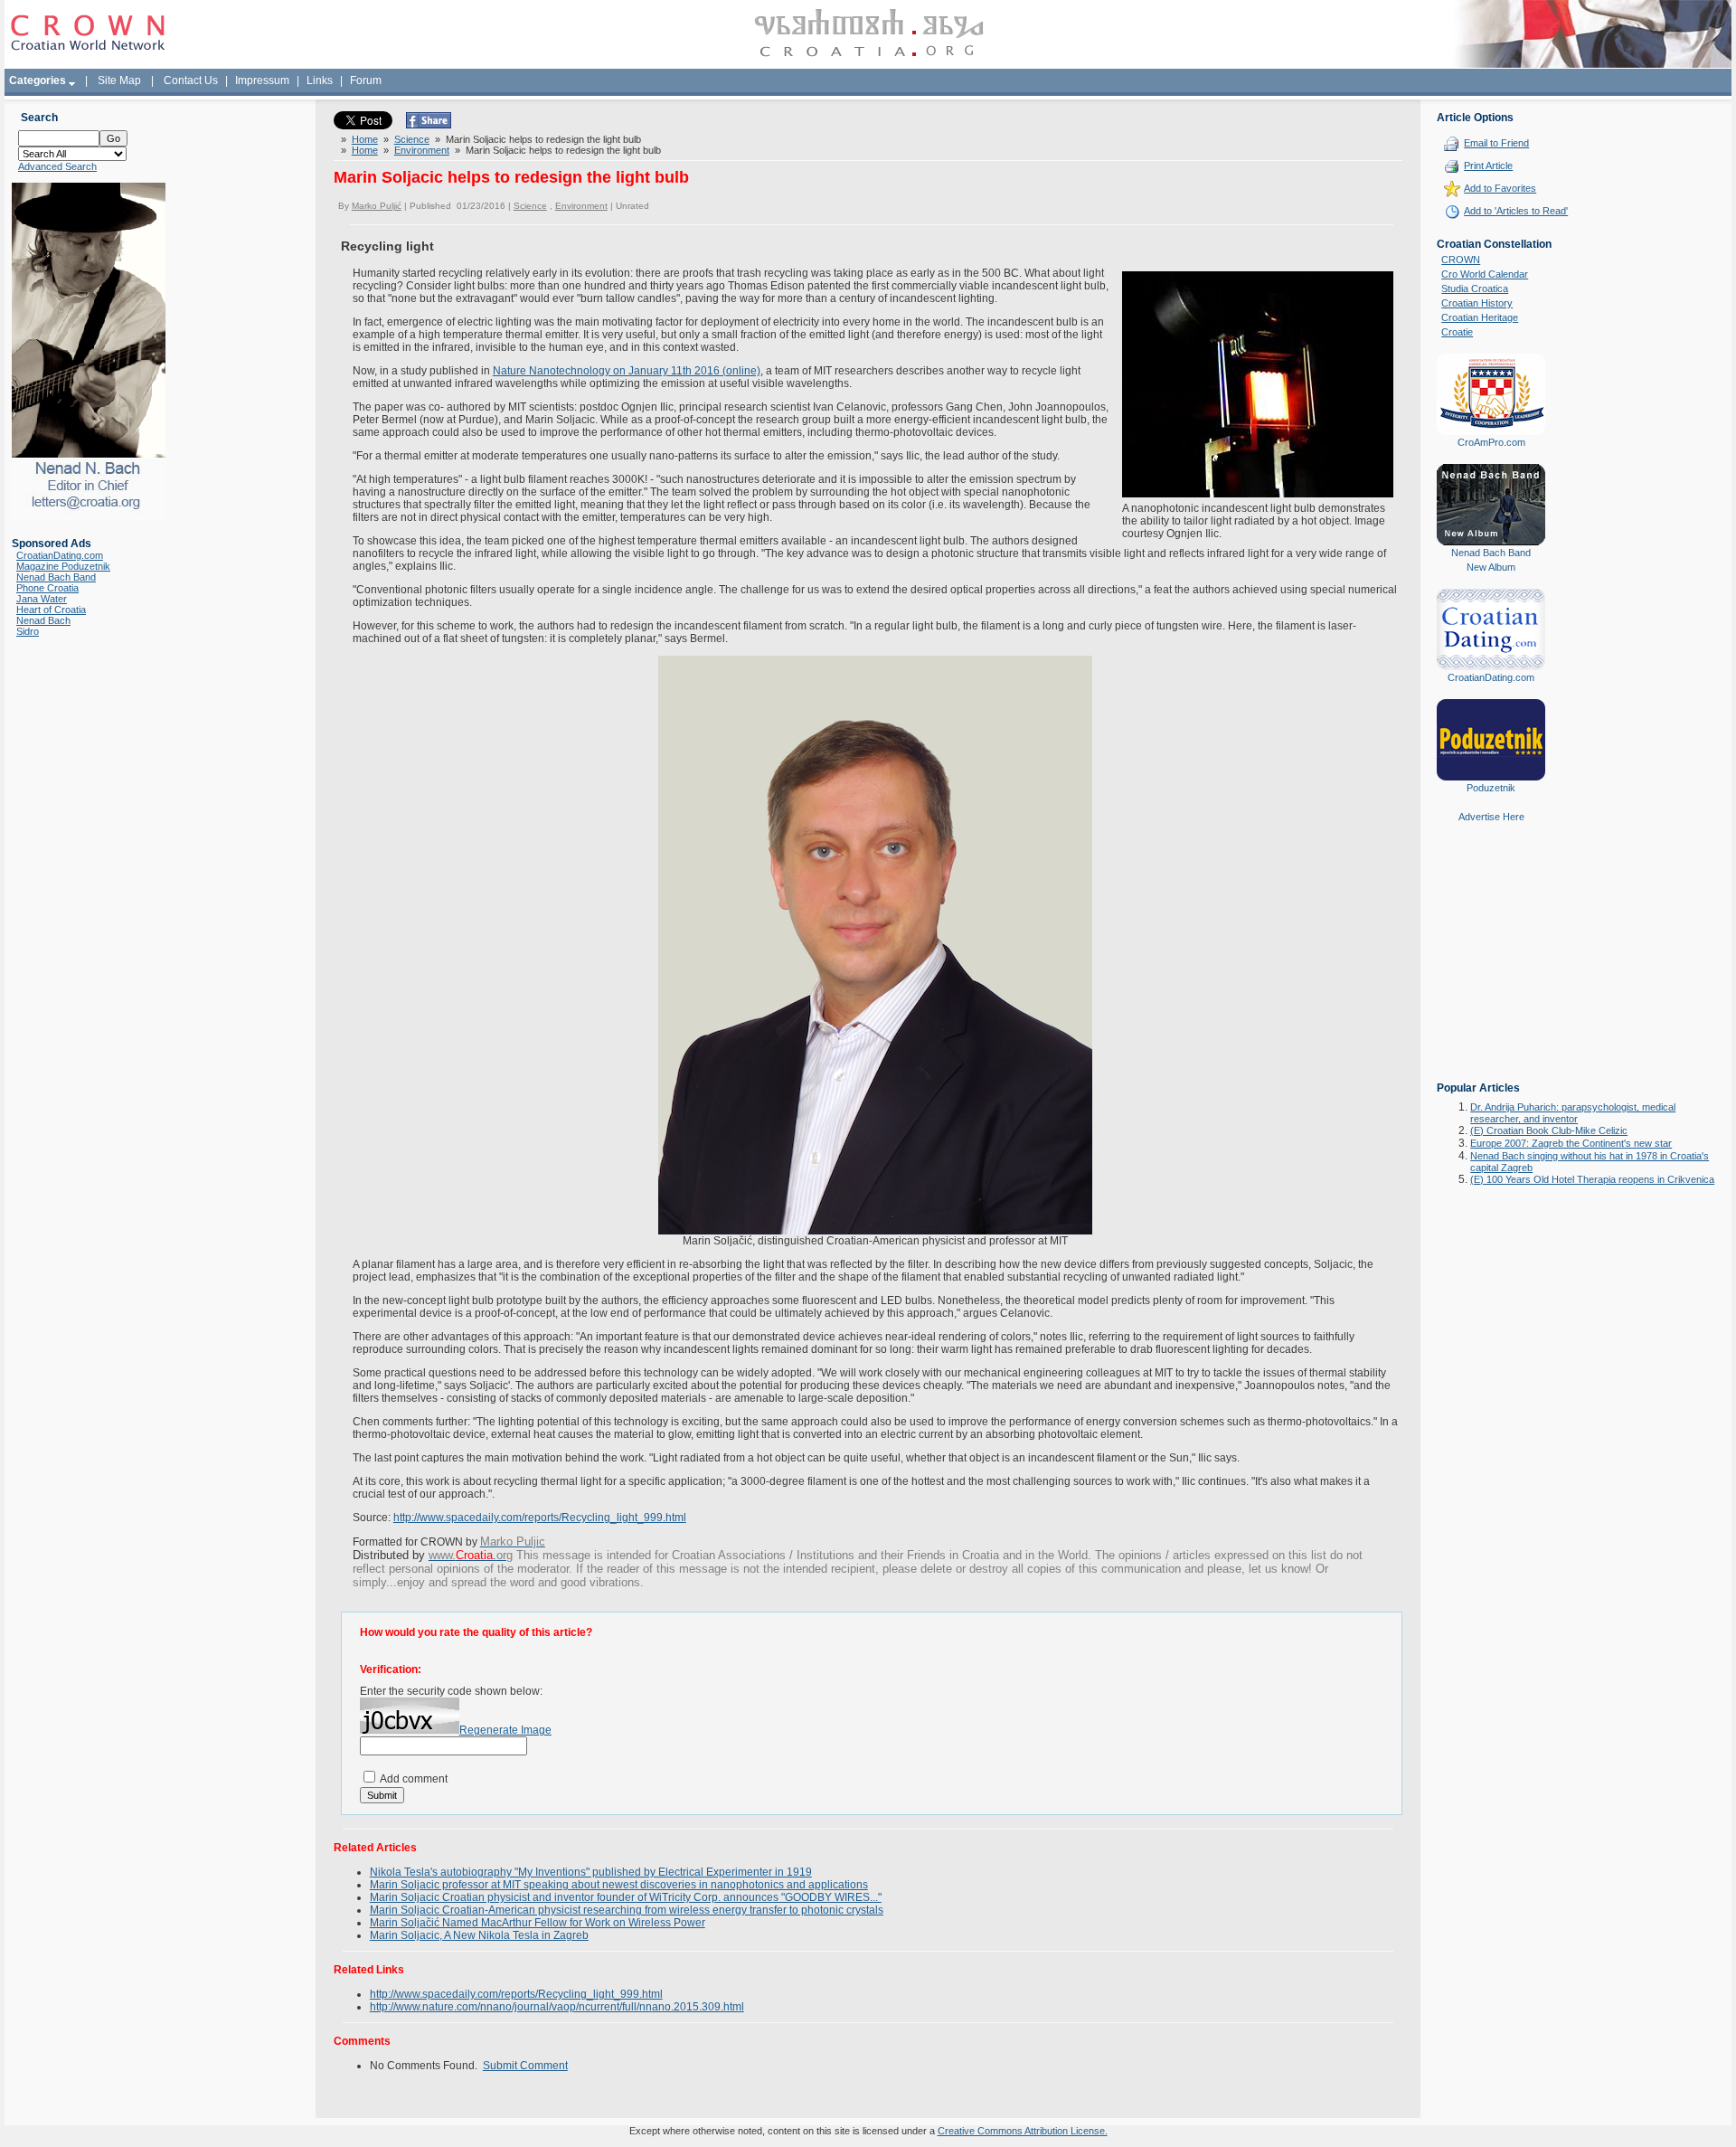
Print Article (1488, 166)
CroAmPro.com (1491, 442)
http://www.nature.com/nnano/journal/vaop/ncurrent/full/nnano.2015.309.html (557, 2007)
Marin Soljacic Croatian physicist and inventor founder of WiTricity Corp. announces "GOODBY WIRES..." (626, 1897)
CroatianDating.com (60, 555)
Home (365, 139)
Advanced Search (57, 166)
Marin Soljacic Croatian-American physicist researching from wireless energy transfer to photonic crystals (627, 1910)
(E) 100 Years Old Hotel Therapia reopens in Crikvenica (1592, 1179)
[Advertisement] (1491, 965)
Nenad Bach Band (56, 577)
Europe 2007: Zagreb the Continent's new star (1571, 1143)
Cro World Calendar (1485, 274)
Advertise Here (1491, 817)
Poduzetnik (1491, 788)
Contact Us (191, 80)
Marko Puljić (377, 206)
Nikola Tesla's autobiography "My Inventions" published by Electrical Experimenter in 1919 (591, 1872)
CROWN (1461, 260)
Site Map (119, 80)
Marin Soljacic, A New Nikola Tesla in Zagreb (479, 1935)
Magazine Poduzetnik (63, 566)
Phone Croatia (47, 588)
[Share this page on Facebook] (429, 125)
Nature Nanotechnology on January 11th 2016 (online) (627, 371)
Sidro (28, 631)
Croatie (1457, 332)
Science (412, 139)
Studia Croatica (1475, 288)
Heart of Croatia (51, 610)
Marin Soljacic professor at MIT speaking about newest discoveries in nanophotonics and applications (619, 1885)
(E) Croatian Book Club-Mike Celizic (1549, 1130)
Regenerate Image (505, 1730)
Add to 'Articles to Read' (1516, 211)
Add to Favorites (1500, 188)
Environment (422, 150)
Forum (366, 80)
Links (320, 80)
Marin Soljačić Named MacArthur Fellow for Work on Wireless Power (538, 1923)
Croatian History (1477, 303)
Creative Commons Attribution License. (1023, 2131)
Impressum (262, 80)
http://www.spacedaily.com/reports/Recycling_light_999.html (540, 1518)
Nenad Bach (43, 620)
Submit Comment (525, 2066)
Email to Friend (1496, 143)
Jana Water (42, 599)
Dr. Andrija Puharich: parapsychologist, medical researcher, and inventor (1573, 1113)
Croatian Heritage (1480, 317)
